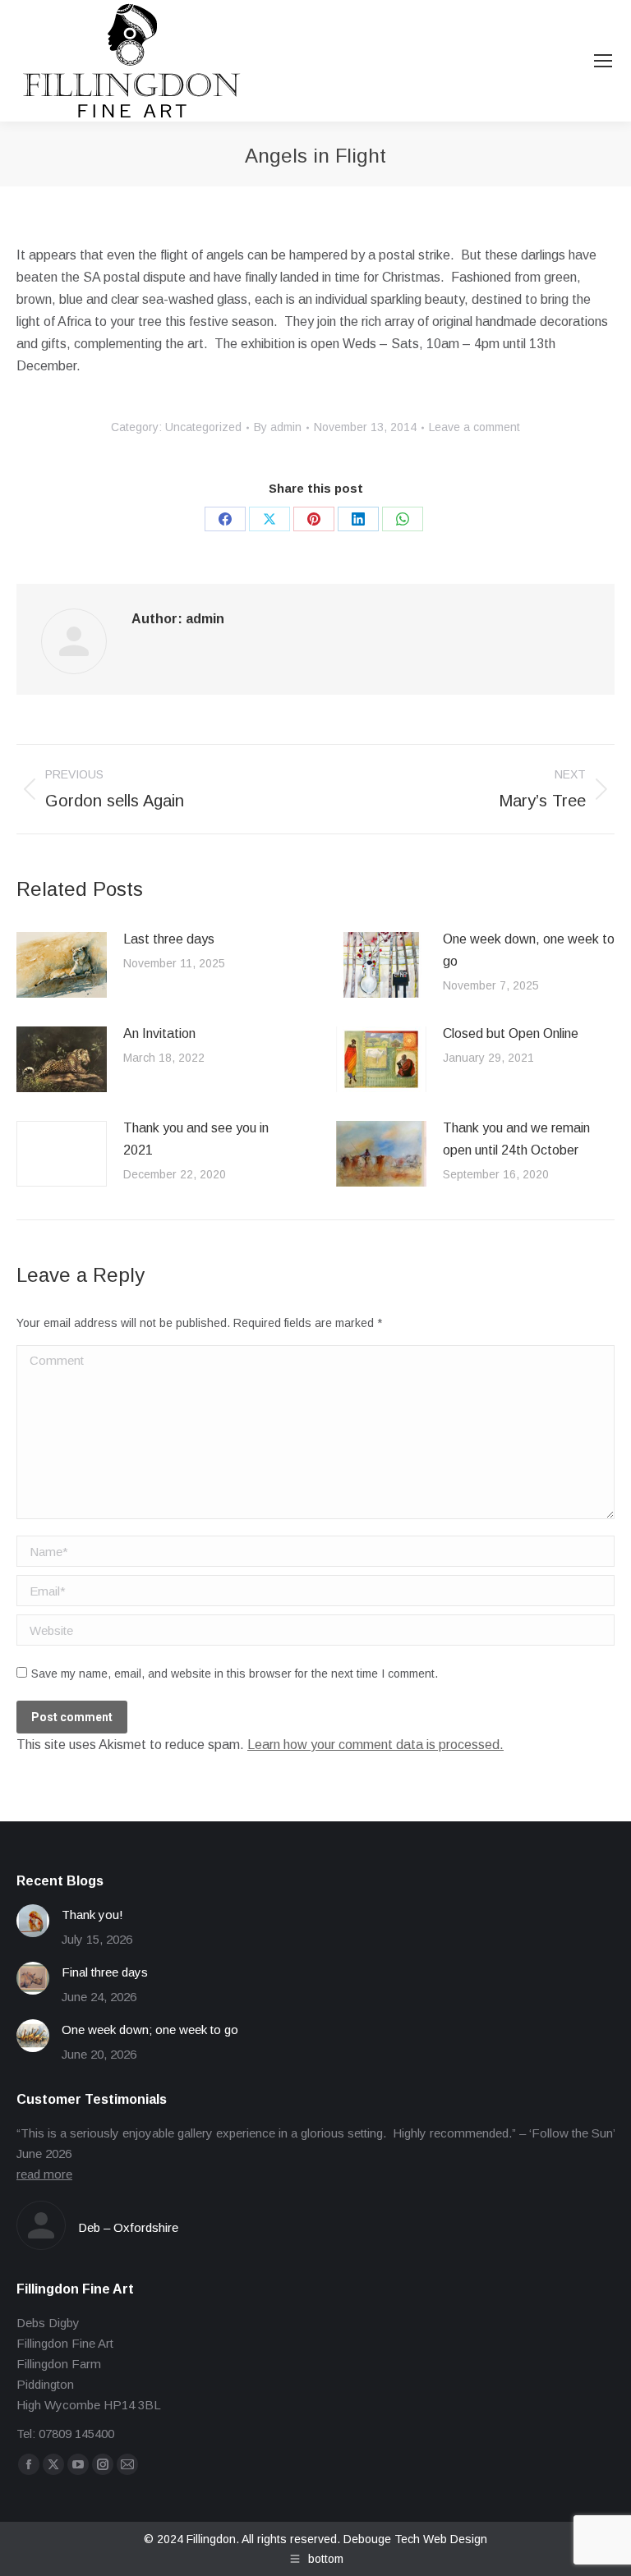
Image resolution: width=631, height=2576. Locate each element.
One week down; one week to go (150, 2030)
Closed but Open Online (511, 1033)
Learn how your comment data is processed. (375, 1745)
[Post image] (62, 965)
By (278, 427)
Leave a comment (474, 427)
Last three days (169, 939)
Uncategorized (203, 427)
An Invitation (159, 1033)
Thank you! (92, 1915)
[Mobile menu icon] (603, 61)
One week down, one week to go (529, 950)
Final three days (105, 1972)
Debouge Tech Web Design (415, 2539)
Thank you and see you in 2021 (196, 1139)
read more (44, 2174)
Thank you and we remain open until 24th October (516, 1139)
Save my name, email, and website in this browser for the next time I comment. (235, 1674)
